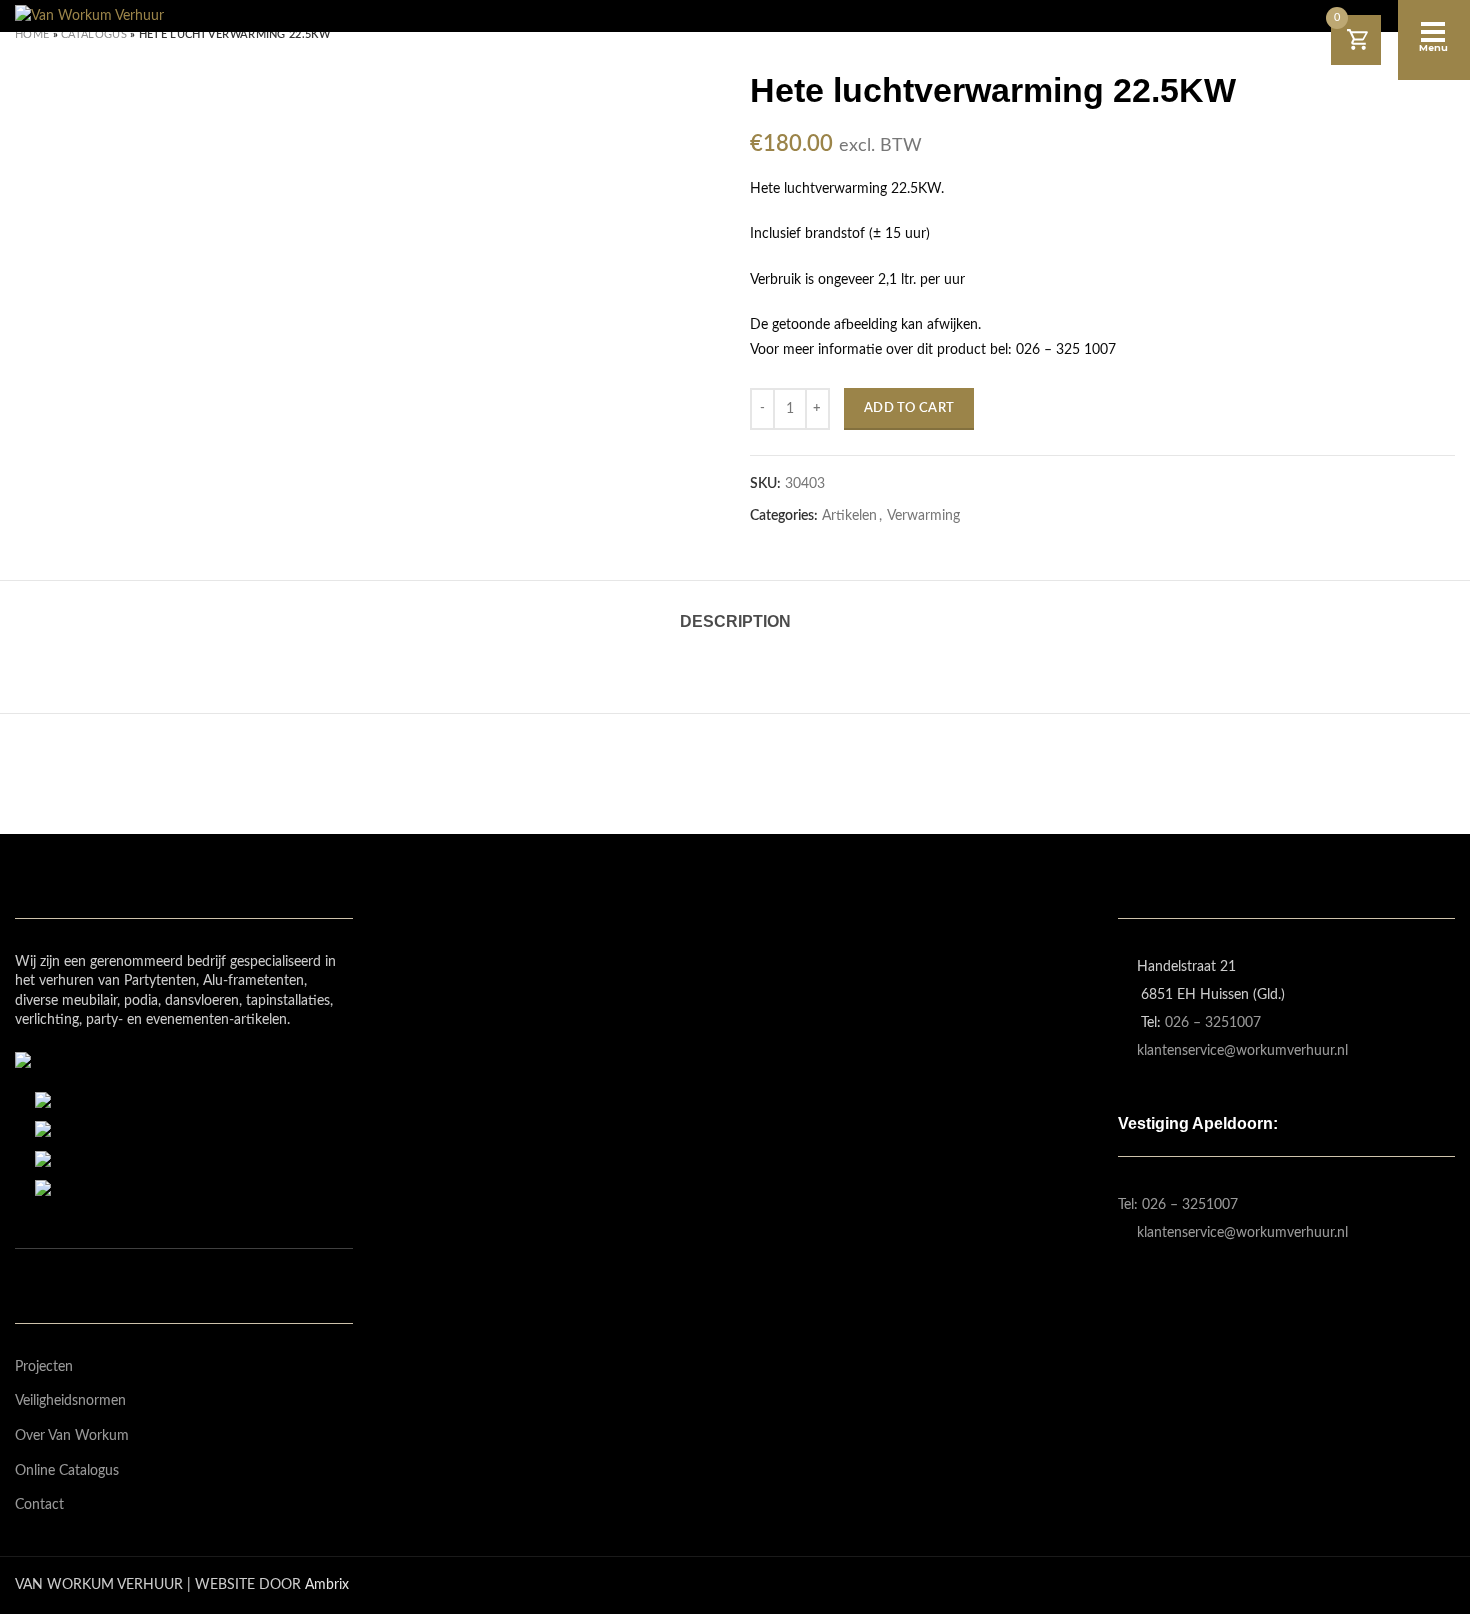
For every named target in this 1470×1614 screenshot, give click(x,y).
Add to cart (909, 408)
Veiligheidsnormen (70, 1401)
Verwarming (923, 516)
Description (735, 621)
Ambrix (327, 1585)
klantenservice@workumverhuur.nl (1242, 1051)
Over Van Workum (72, 1436)
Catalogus (94, 34)
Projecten (44, 1367)
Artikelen (849, 516)
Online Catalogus (67, 1471)
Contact (39, 1505)
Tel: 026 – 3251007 (1178, 1205)
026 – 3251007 (1213, 1023)
